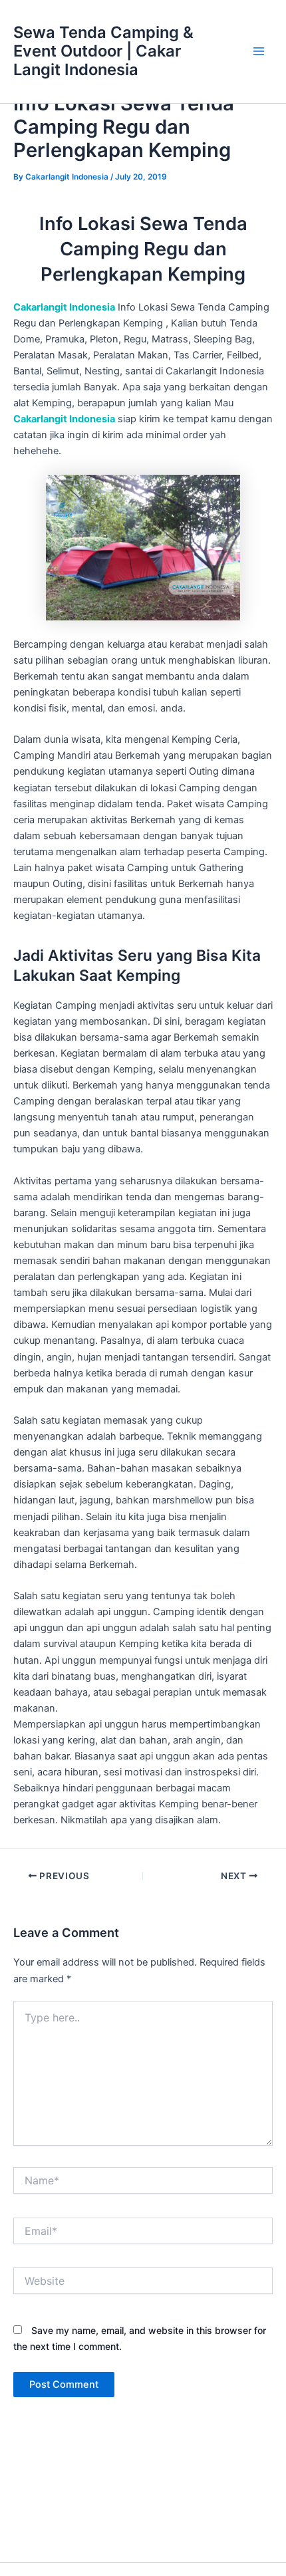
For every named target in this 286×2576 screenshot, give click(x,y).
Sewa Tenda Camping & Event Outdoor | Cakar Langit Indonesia (103, 51)
